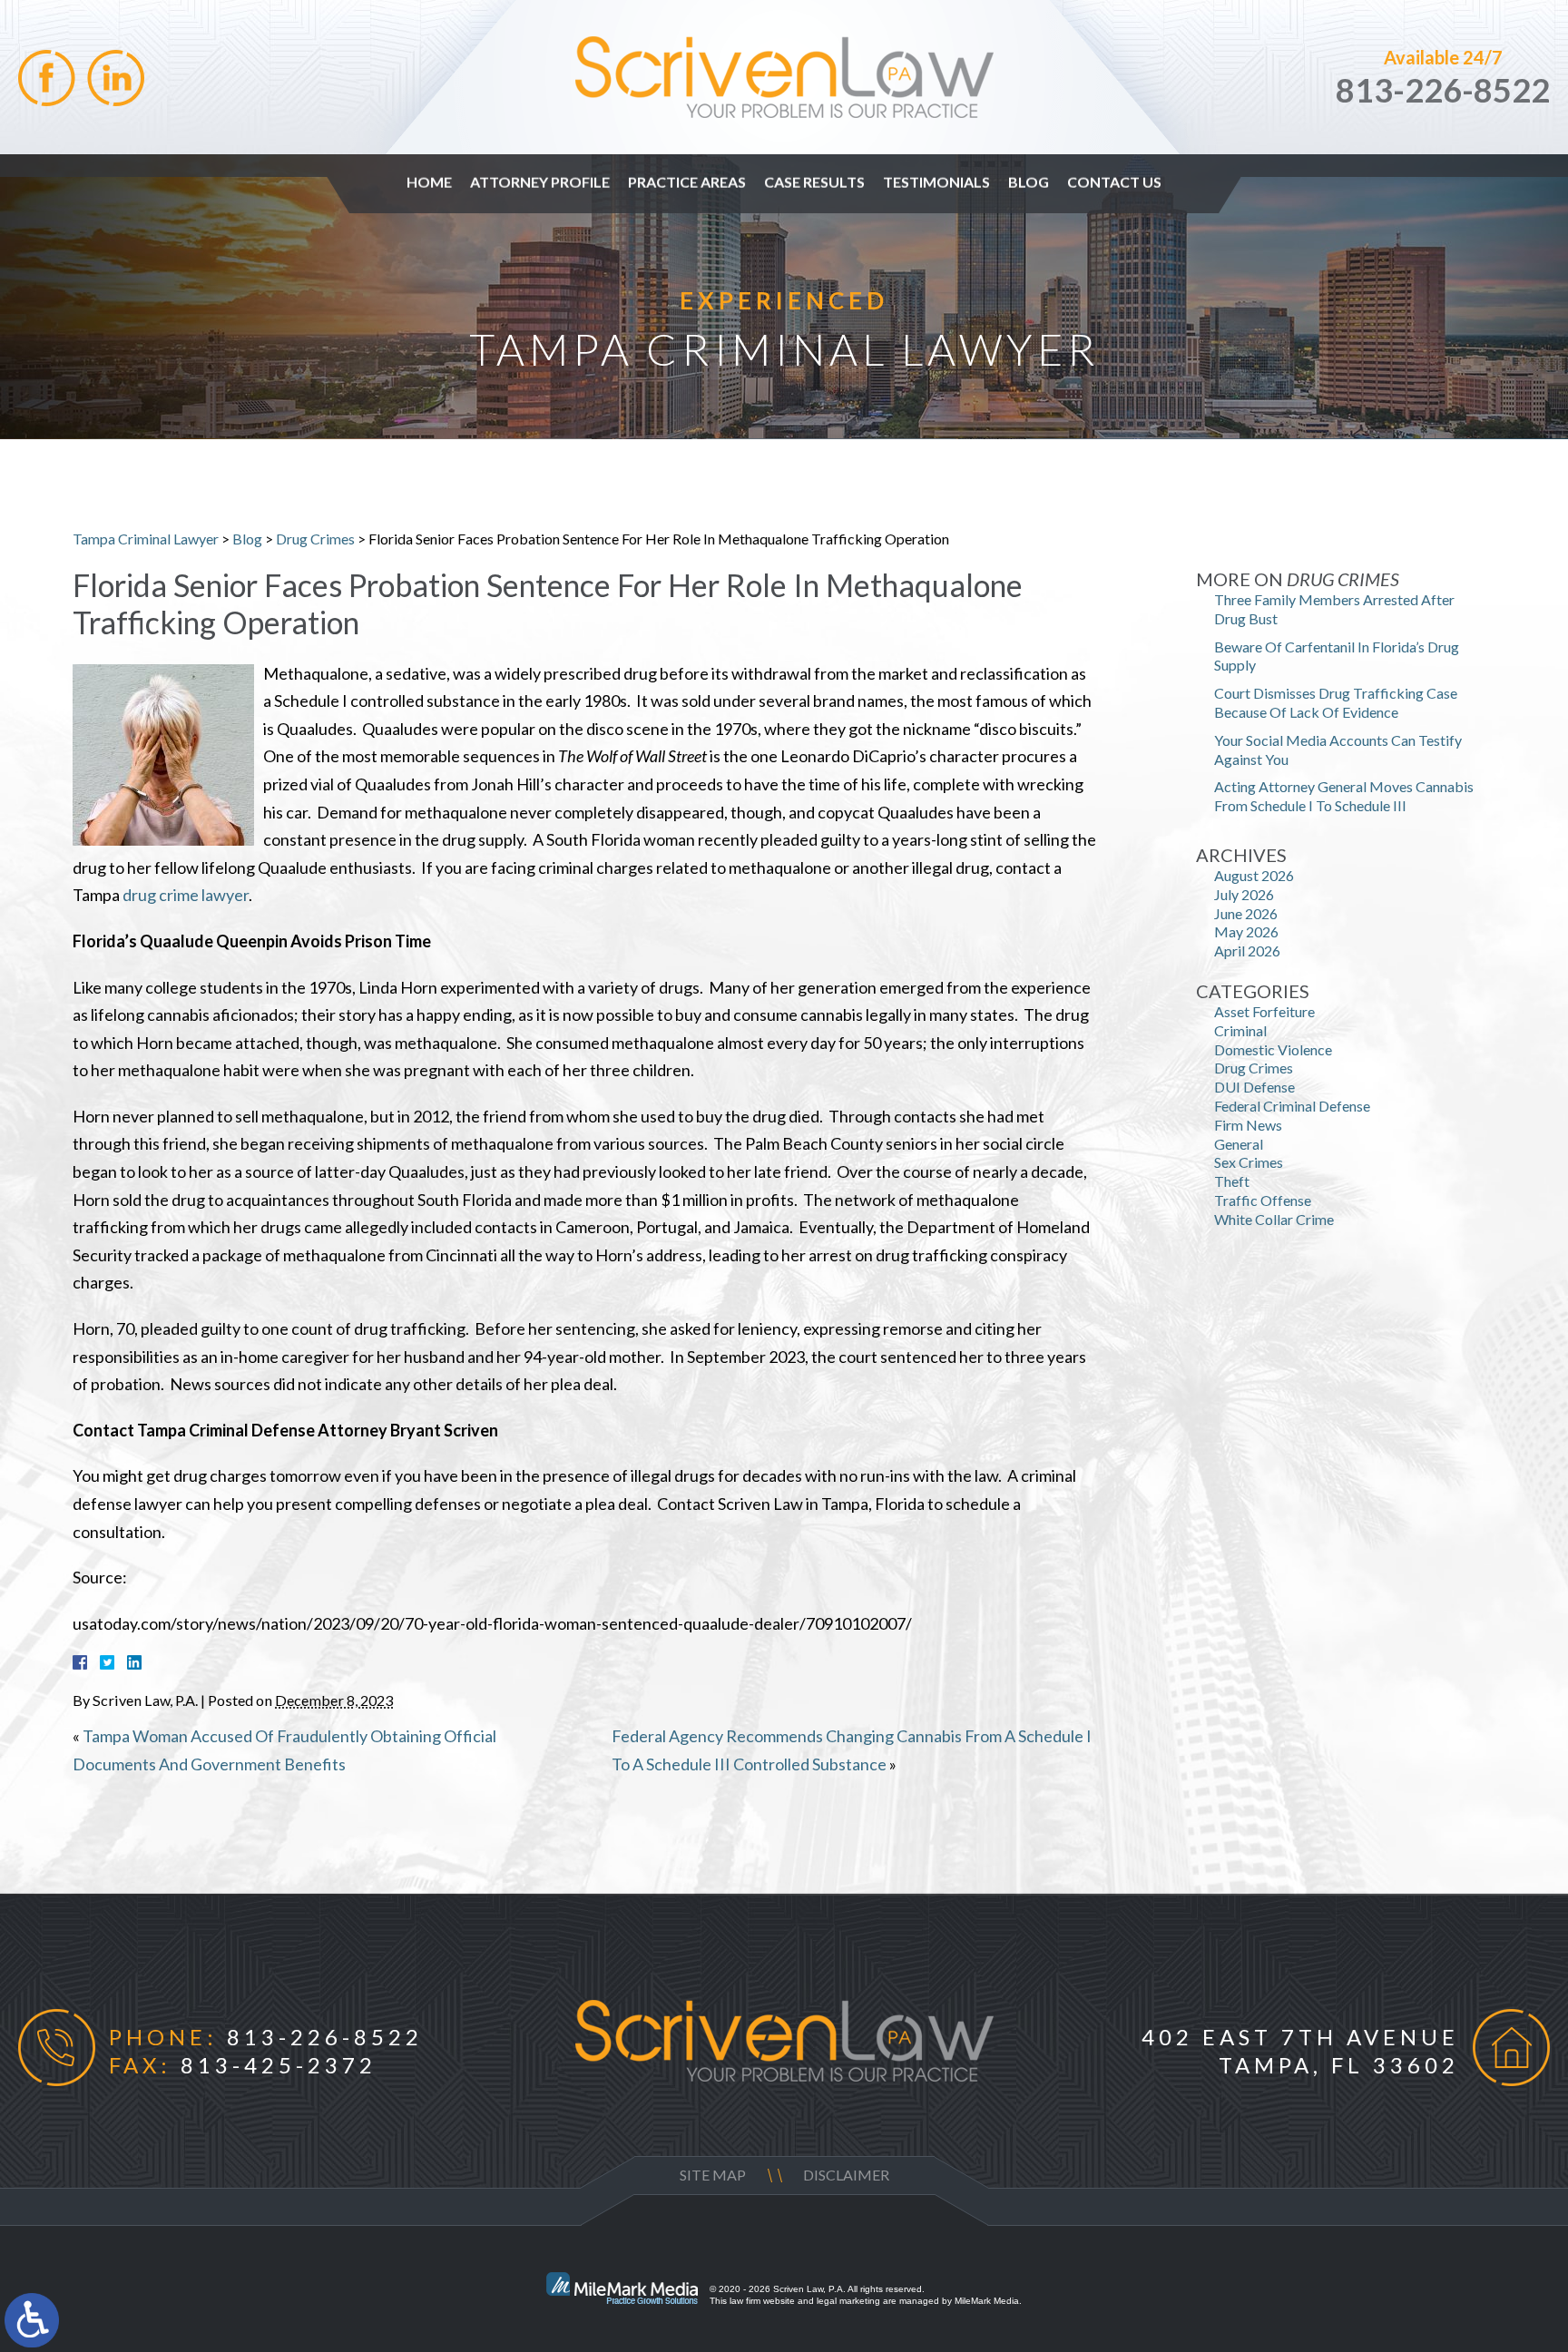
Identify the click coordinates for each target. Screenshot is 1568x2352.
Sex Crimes (1249, 1162)
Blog (1029, 182)
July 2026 (1244, 894)
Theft (1232, 1181)
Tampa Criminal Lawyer (146, 539)
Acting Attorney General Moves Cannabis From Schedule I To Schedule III (1344, 796)
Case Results (814, 182)
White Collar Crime (1274, 1219)
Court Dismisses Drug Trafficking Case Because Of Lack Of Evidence (1336, 702)
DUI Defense (1254, 1087)
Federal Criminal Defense (1292, 1106)
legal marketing (848, 2301)
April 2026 (1247, 951)
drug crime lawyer (186, 895)
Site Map (713, 2175)
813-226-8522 (1443, 90)
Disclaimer (846, 2175)
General (1239, 1144)
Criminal (1240, 1030)
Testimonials (936, 182)
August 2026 (1254, 875)
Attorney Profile (540, 182)
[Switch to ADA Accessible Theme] (32, 2320)
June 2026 (1246, 913)
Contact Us (1114, 182)
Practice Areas (687, 182)
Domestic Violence (1273, 1049)
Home (429, 182)
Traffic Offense (1263, 1200)
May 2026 (1246, 931)
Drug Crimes (315, 539)
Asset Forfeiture (1264, 1011)
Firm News (1248, 1125)
